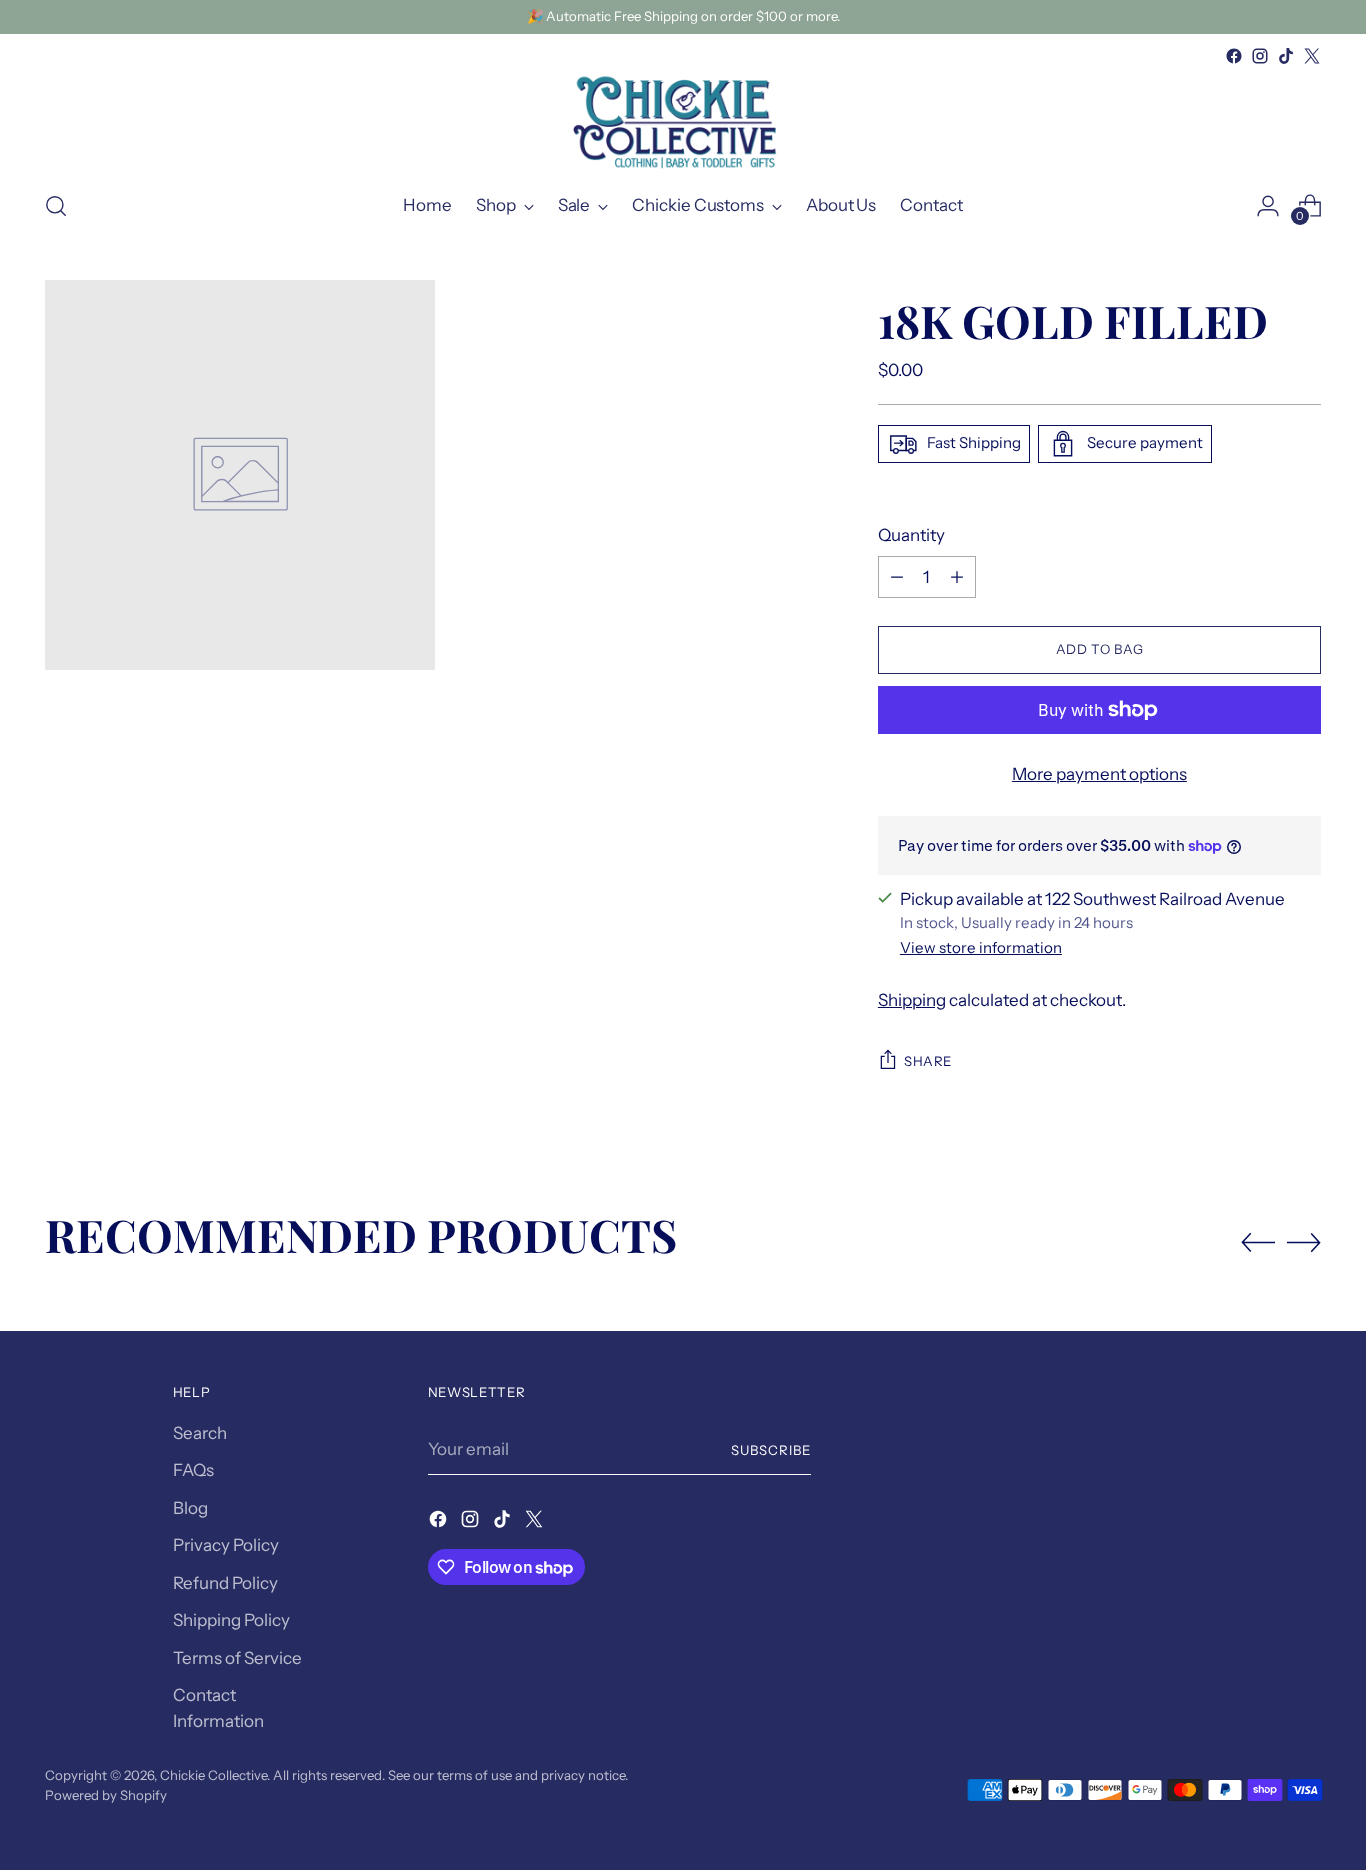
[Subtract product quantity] (897, 577)
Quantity (911, 535)
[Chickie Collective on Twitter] (1312, 56)
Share (928, 1061)
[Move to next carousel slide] (1304, 1242)
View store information (981, 947)
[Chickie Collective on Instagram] (1260, 56)
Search (200, 1433)
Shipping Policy (231, 1620)
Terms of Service (237, 1658)
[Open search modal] (56, 206)
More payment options (1099, 774)
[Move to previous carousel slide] (1258, 1243)
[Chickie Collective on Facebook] (1234, 56)
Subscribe (771, 1450)
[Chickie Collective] (683, 121)
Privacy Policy (226, 1545)
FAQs (193, 1470)
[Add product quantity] (957, 577)
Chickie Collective (213, 1775)
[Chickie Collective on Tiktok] (1286, 56)
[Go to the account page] (1268, 206)
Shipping (912, 1000)
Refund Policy (225, 1583)
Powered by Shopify (106, 1795)
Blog (190, 1508)
